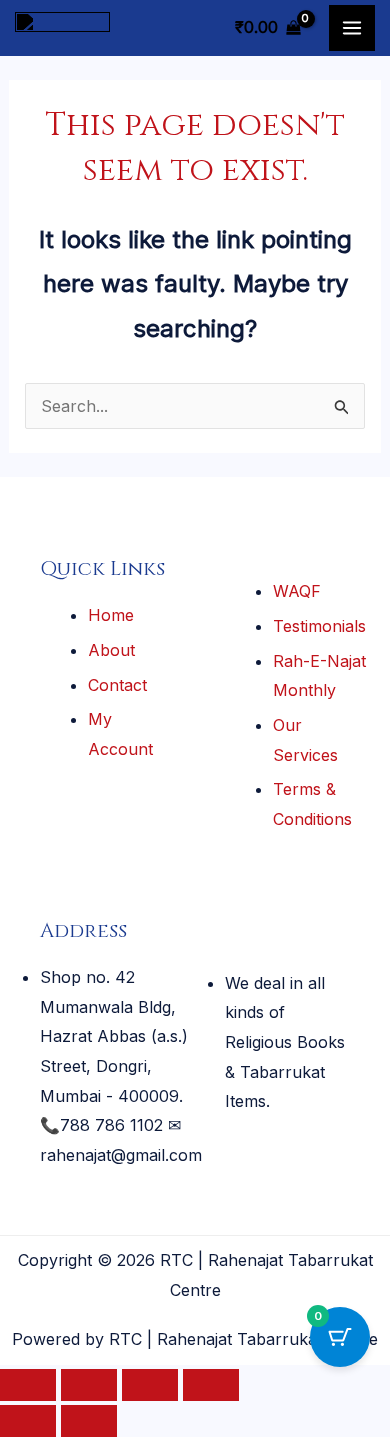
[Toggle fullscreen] (89, 1385)
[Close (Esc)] (211, 1385)
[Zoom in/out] (28, 1385)
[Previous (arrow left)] (28, 1421)
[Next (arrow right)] (89, 1421)
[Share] (150, 1385)
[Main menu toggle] (352, 28)
